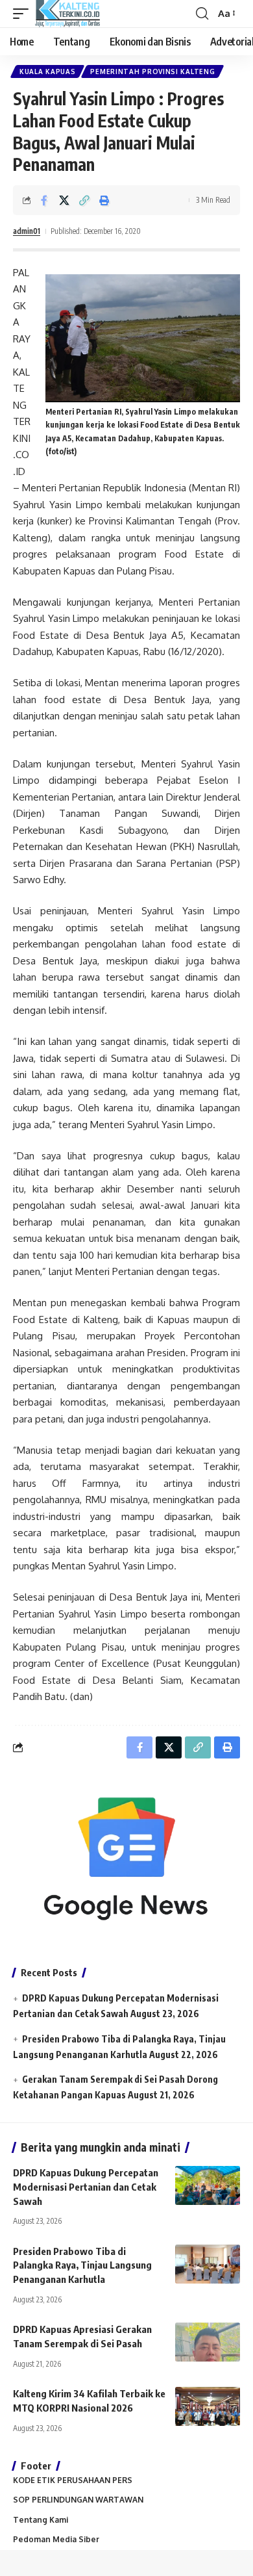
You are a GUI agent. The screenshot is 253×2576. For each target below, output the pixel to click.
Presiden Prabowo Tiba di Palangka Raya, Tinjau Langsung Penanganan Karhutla (82, 2265)
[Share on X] (64, 200)
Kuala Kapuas (47, 71)
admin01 (27, 231)
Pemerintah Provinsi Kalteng (152, 71)
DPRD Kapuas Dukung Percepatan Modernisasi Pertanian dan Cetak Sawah (86, 2187)
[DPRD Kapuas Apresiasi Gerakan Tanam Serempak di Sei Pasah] (208, 2342)
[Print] (104, 200)
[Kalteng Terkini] (67, 14)
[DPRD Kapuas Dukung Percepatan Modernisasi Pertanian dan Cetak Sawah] (208, 2185)
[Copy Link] (84, 200)
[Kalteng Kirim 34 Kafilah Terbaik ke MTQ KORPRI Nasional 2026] (208, 2406)
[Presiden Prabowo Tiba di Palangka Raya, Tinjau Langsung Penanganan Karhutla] (208, 2264)
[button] (24, 14)
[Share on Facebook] (44, 200)
